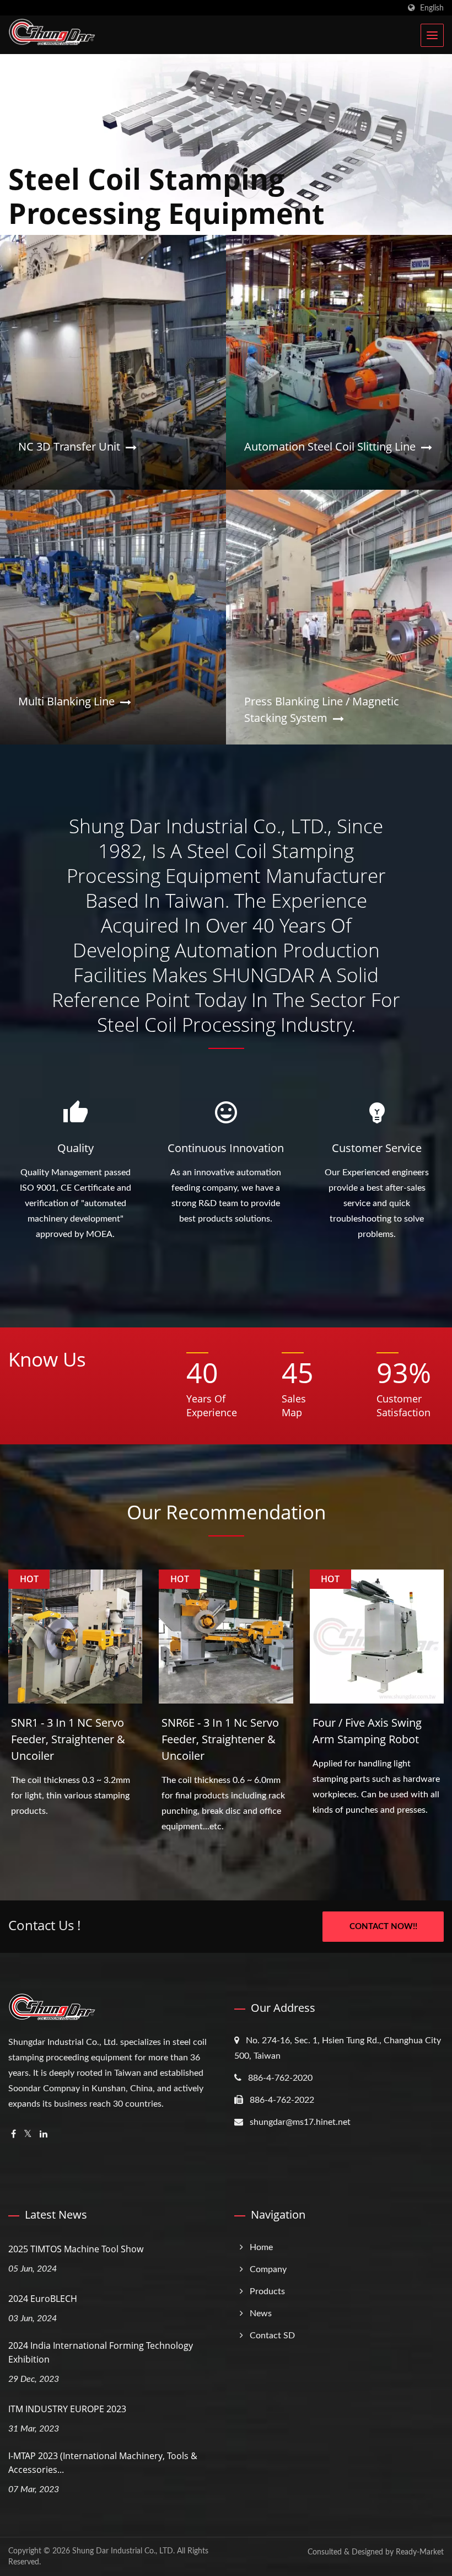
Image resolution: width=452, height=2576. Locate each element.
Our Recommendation (226, 1512)
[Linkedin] (44, 2135)
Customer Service (377, 1148)
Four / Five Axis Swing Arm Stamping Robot (367, 1731)
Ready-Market (420, 2552)
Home (261, 2247)
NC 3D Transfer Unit (69, 446)
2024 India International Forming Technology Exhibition (101, 2352)
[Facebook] (14, 2135)
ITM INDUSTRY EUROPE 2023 (67, 2409)
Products (267, 2291)
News (261, 2313)
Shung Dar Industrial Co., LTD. (123, 2551)
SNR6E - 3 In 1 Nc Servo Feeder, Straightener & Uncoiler (220, 1739)
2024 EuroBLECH (43, 2299)
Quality (76, 1148)
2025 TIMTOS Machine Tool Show (76, 2249)
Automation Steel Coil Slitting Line (330, 446)
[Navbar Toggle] (432, 35)
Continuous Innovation (226, 1148)
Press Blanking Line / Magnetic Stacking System (322, 709)
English (432, 8)
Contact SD (272, 2336)
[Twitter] (28, 2135)
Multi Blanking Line (66, 701)
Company (268, 2269)
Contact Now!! (383, 1927)
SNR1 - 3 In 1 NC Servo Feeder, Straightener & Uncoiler (68, 1739)
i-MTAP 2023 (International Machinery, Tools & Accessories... (103, 2463)
